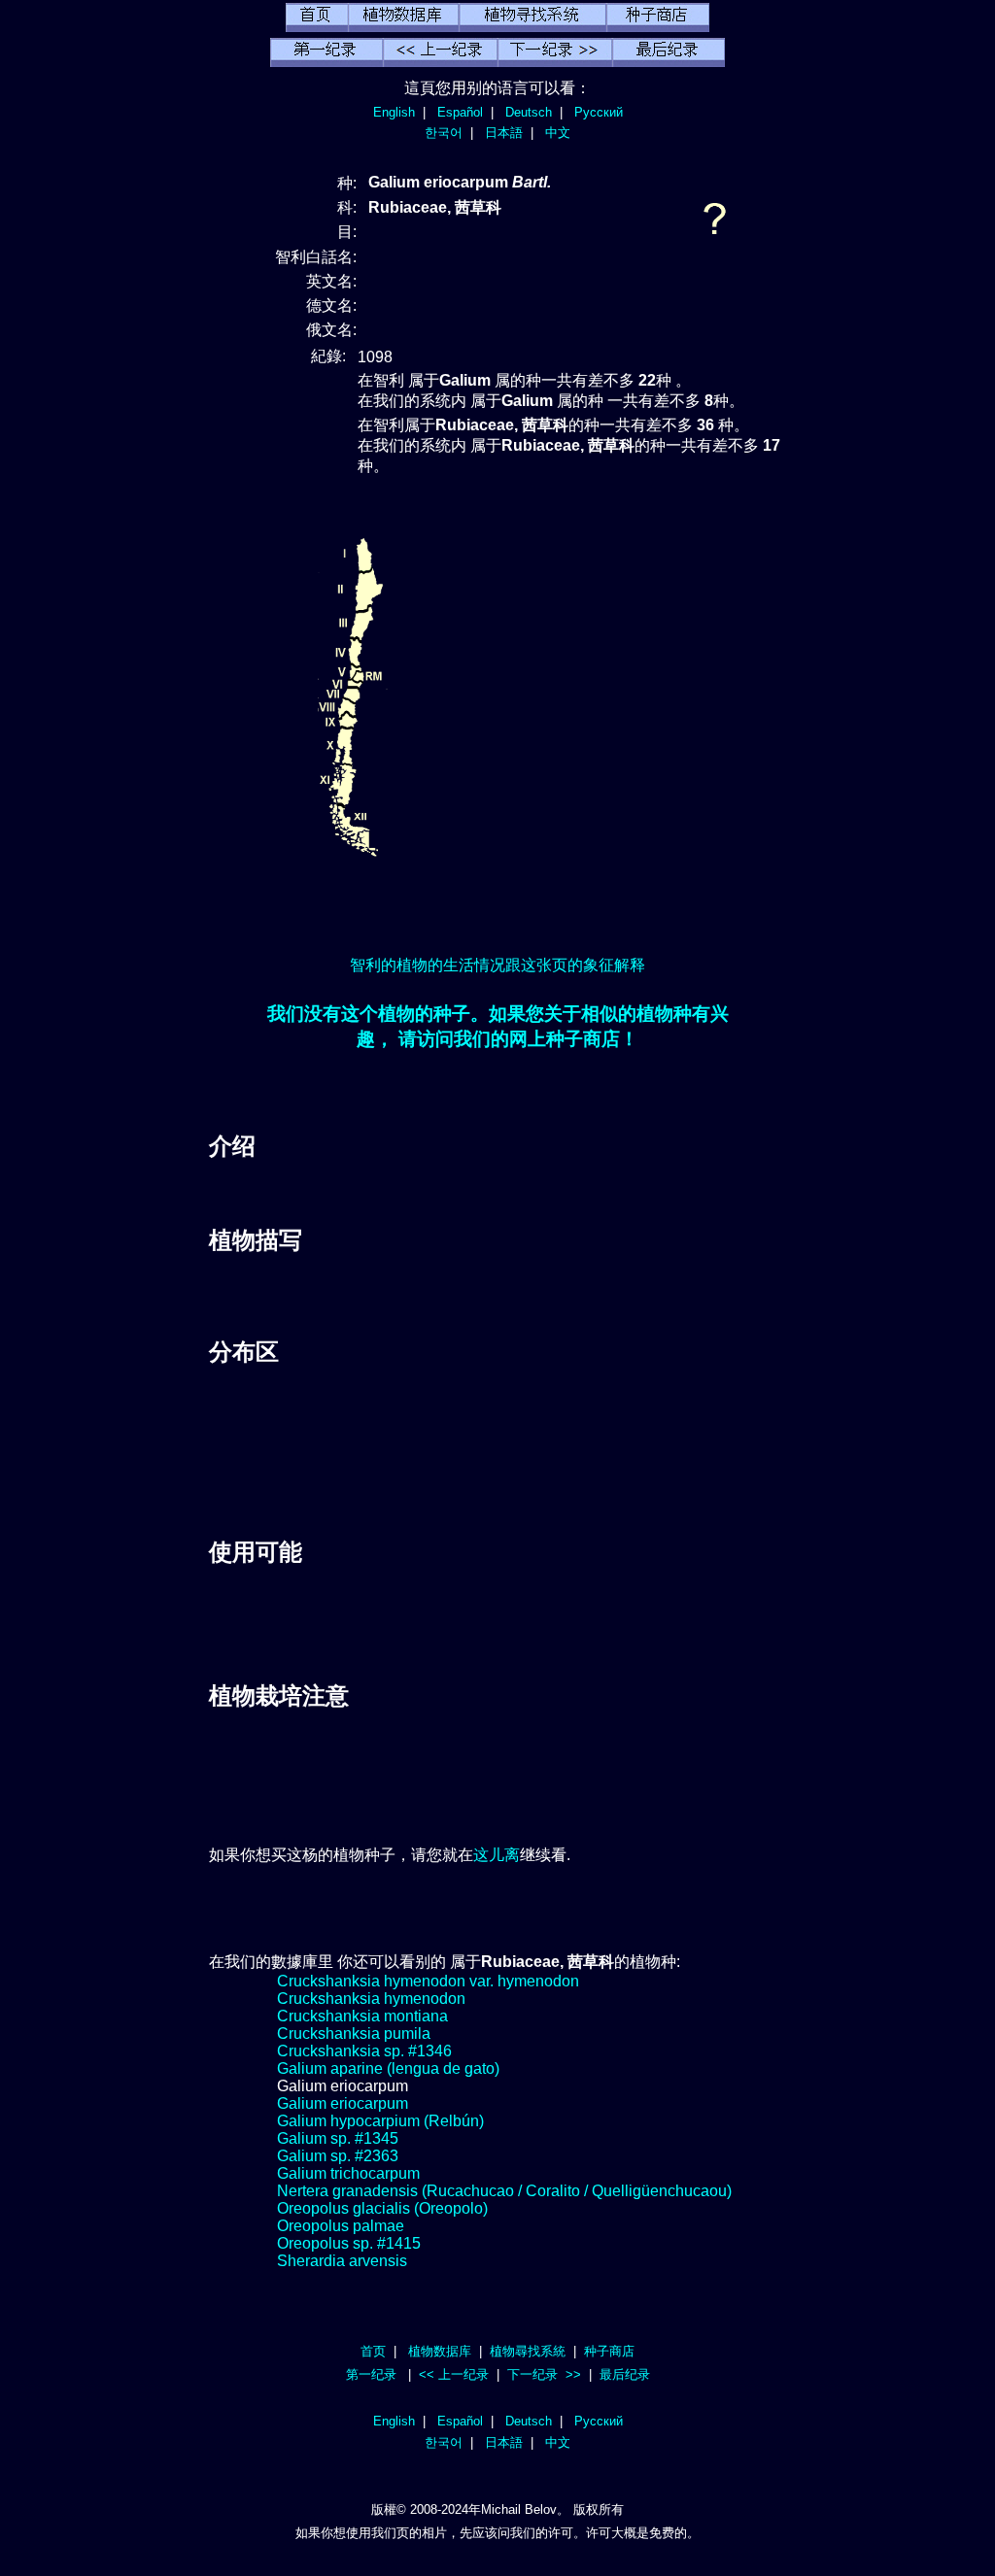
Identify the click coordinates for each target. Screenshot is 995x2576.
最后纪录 (625, 2374)
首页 (373, 2351)
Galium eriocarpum (343, 2103)
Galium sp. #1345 (338, 2138)
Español (460, 112)
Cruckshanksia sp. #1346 (364, 2051)
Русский (599, 112)
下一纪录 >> (544, 2374)
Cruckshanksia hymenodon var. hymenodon (428, 1981)
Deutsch (529, 112)
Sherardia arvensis (342, 2261)
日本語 (504, 133)
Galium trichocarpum (348, 2173)
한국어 (444, 133)
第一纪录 (371, 2374)
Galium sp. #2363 (338, 2156)
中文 (558, 133)
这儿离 (497, 1855)
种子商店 (609, 2351)
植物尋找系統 (528, 2351)
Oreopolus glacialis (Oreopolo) (382, 2208)
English (394, 112)
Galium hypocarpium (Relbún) (380, 2121)
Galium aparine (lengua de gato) (388, 2068)
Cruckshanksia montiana (362, 2016)
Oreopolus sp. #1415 (349, 2243)
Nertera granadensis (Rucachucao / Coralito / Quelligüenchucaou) (504, 2191)
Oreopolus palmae (341, 2226)
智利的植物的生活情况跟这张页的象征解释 (497, 965)
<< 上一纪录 (454, 2374)
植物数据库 (440, 2351)
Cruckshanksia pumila (354, 2034)
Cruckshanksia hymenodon (371, 1999)
